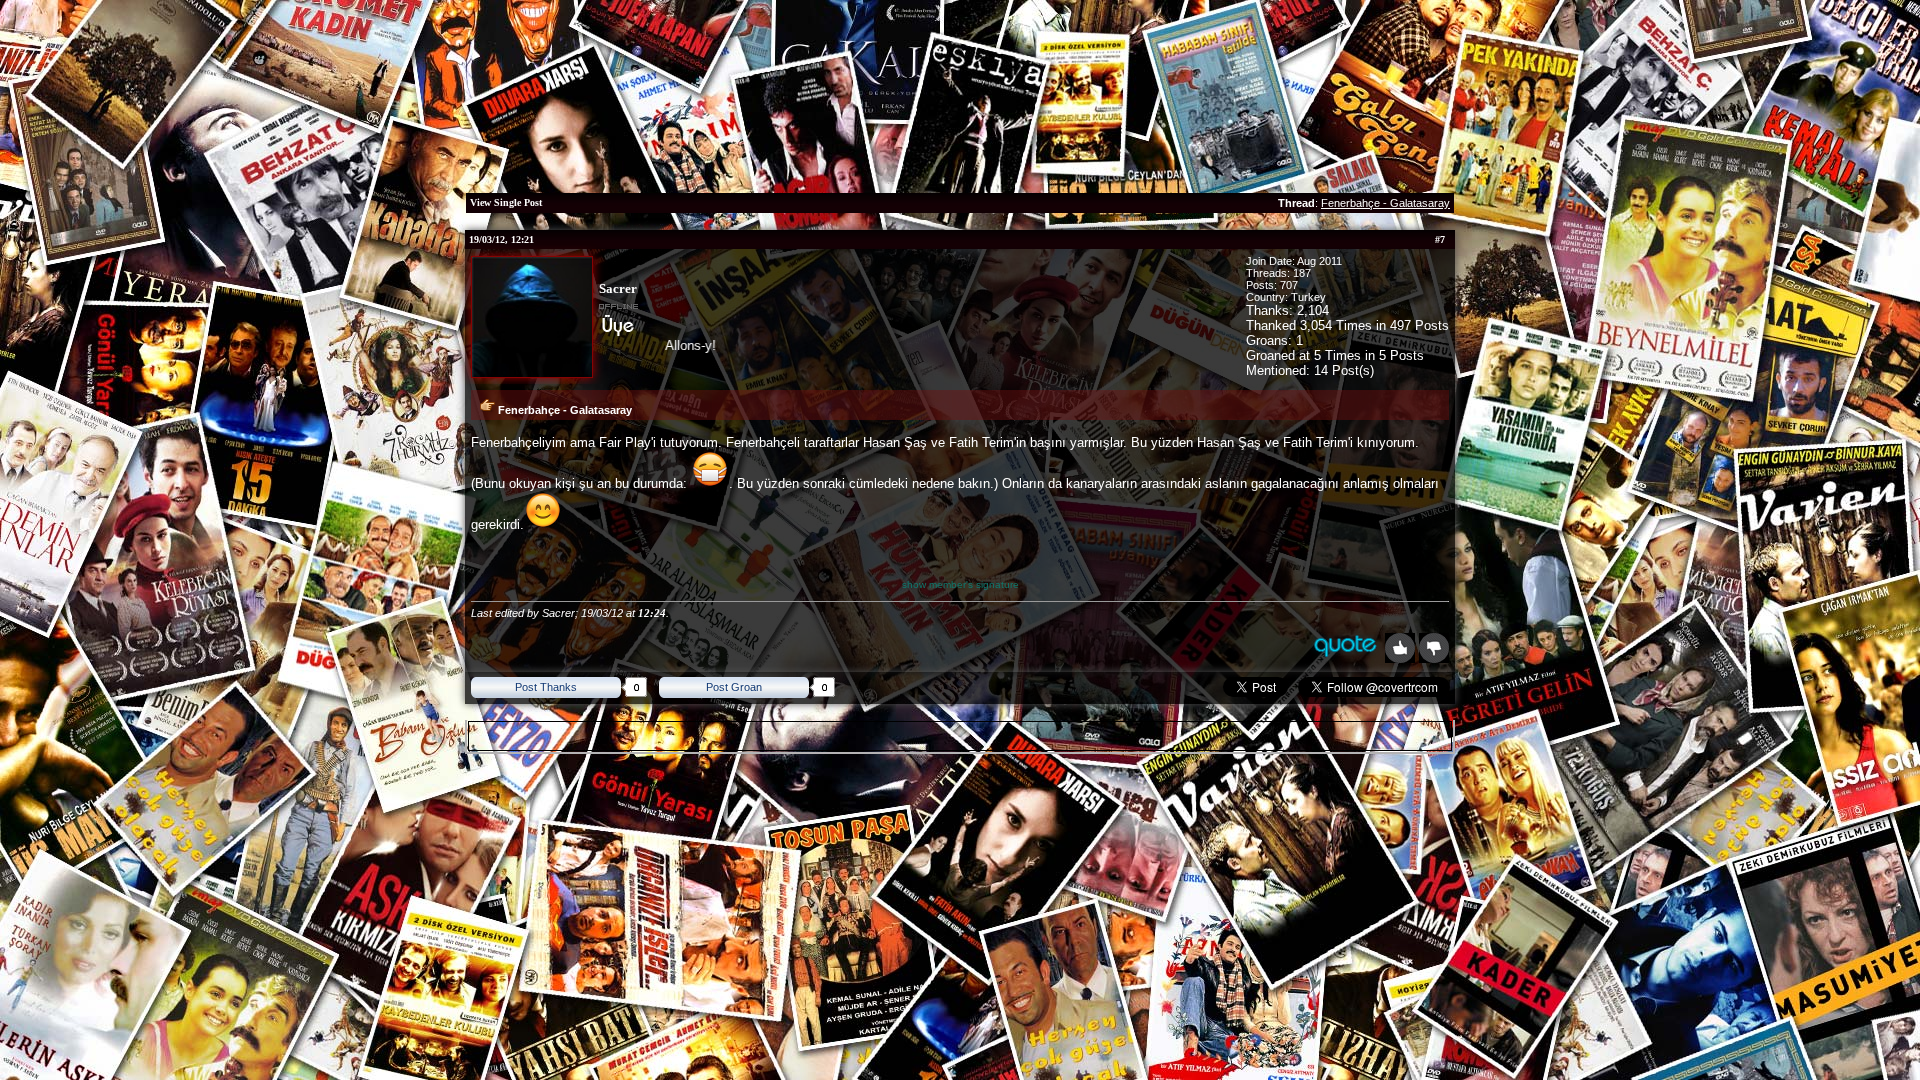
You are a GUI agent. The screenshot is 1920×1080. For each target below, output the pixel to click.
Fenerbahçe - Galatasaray (1385, 203)
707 (1289, 285)
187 (1302, 273)
